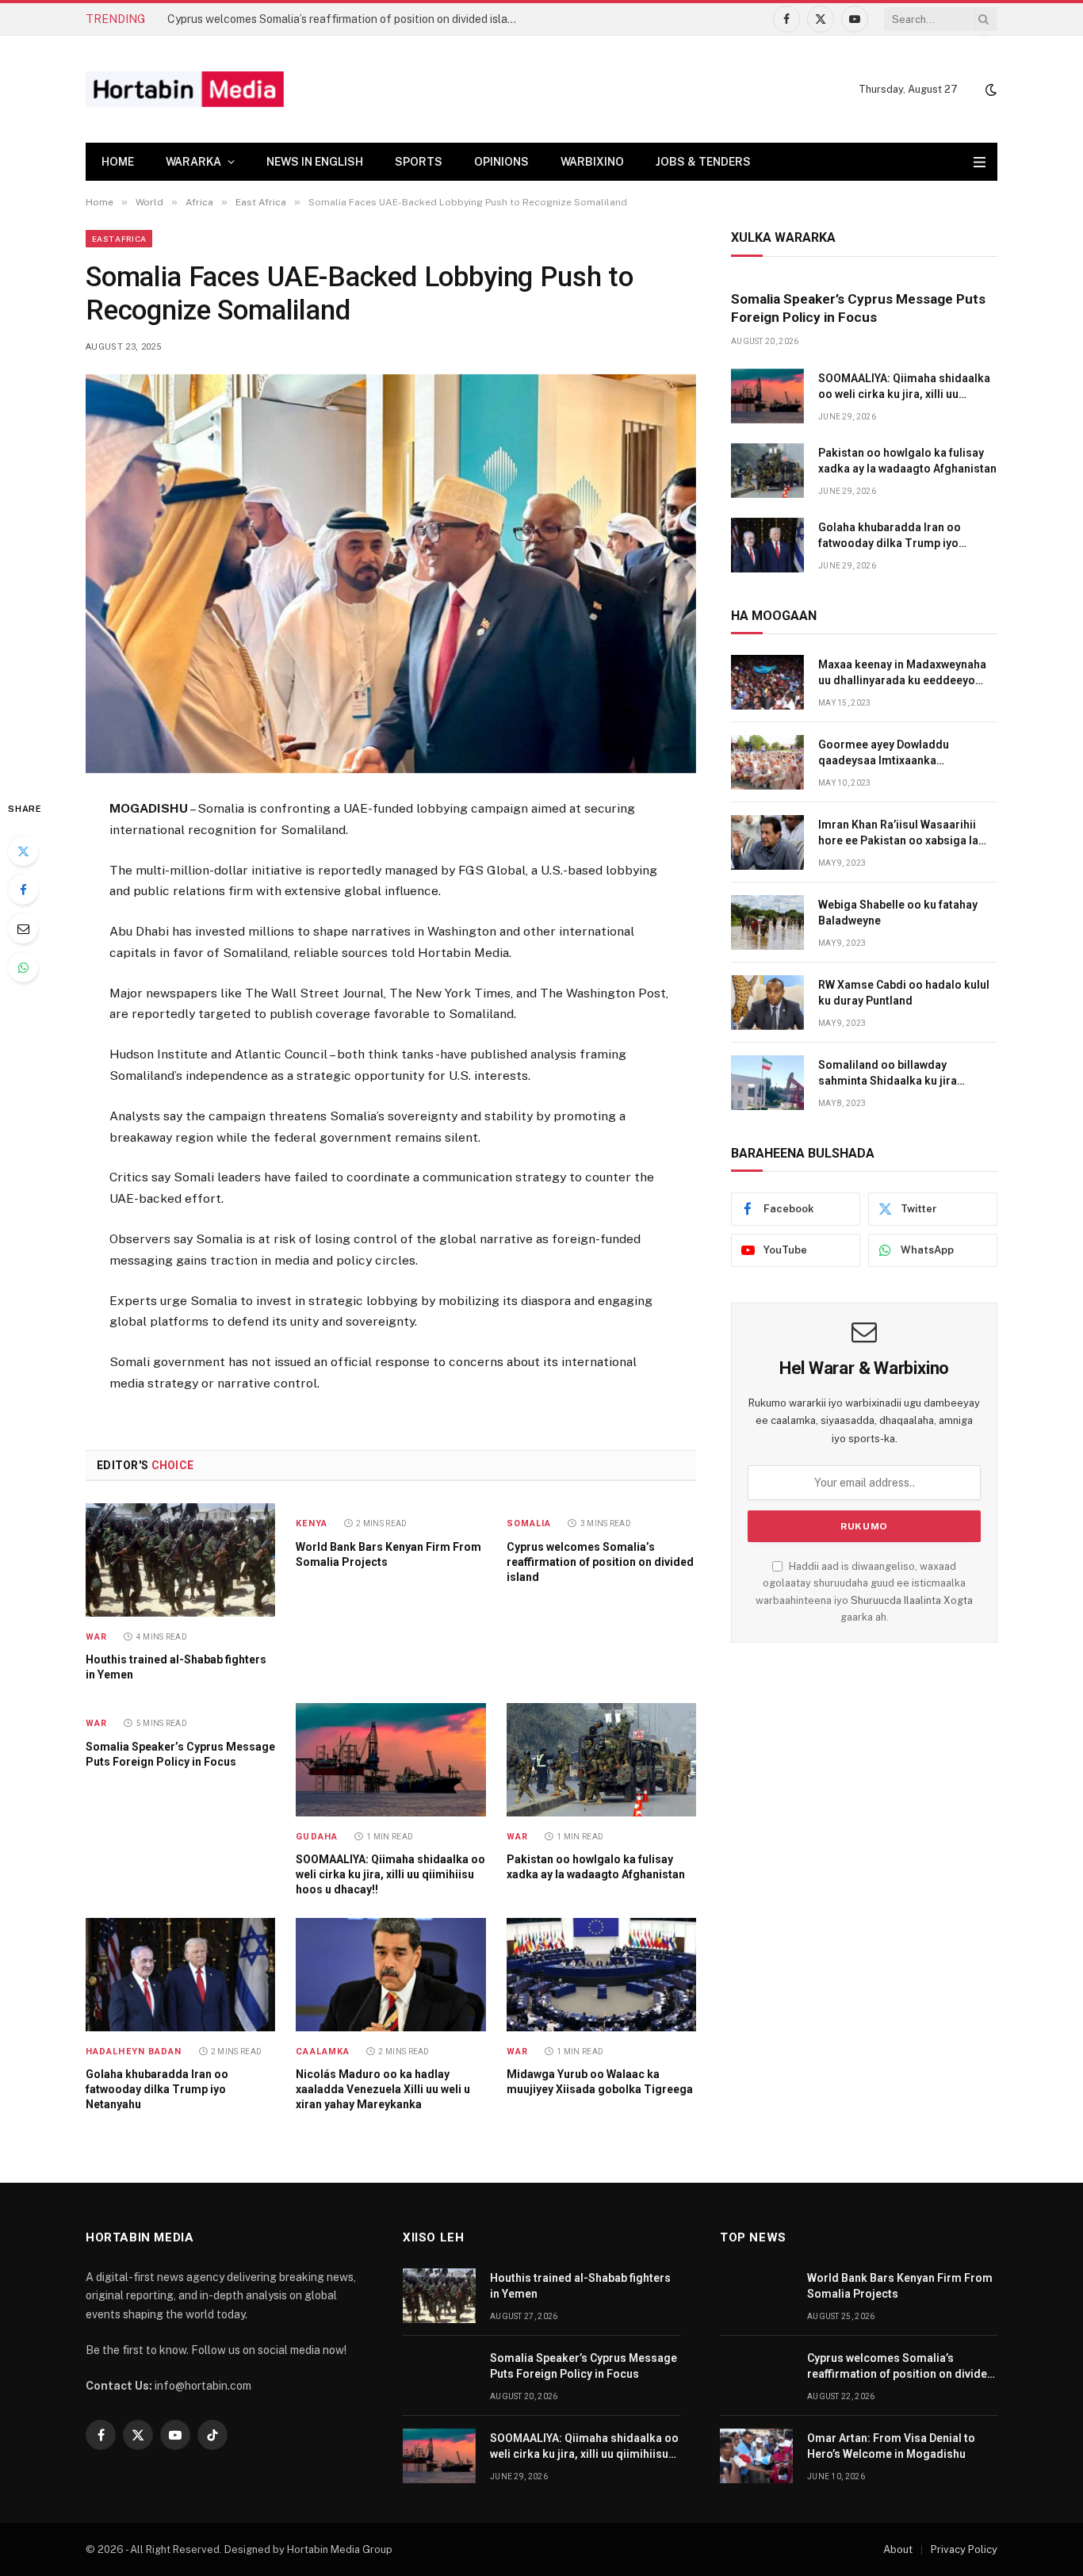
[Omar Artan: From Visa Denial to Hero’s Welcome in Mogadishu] (756, 2456)
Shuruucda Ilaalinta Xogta (912, 1600)
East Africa (119, 239)
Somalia (529, 1523)
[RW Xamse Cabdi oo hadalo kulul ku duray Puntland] (767, 1003)
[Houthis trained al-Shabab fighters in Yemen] (180, 1560)
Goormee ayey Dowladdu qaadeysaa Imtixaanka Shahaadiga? (884, 753)
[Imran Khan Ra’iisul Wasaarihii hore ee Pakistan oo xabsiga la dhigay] (767, 842)
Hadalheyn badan (134, 2052)
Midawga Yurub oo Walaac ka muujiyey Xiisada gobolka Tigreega (600, 2082)
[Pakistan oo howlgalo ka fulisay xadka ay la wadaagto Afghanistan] (601, 1759)
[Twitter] (23, 851)
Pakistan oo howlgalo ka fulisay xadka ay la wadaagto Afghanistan (596, 1867)
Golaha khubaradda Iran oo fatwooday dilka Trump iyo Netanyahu (157, 2089)
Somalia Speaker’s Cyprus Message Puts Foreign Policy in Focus (180, 1754)
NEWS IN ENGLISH (315, 162)
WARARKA (193, 162)
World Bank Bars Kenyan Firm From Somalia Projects (388, 1554)
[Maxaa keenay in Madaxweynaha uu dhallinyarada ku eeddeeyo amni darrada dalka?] (767, 682)
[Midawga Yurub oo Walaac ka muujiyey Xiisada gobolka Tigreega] (601, 1974)
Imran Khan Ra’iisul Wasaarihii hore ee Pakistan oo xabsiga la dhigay (898, 833)
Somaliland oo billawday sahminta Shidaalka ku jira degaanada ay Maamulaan (888, 1074)
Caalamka (323, 2052)
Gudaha (317, 1837)
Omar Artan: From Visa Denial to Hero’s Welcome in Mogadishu (891, 2446)
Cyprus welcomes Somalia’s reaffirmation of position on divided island (344, 19)
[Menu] (980, 162)
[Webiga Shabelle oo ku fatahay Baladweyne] (767, 922)
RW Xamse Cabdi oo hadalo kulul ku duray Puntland (904, 993)
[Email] (23, 928)
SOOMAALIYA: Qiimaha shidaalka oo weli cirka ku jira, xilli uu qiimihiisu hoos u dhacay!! (390, 1874)
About (898, 2549)
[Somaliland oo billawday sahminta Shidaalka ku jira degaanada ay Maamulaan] (767, 1083)
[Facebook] (23, 890)
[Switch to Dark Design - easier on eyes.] (989, 90)
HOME (118, 162)
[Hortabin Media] (185, 89)
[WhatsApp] (23, 967)
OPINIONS (501, 162)
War (96, 1637)
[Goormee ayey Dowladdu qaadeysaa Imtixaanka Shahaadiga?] (767, 762)
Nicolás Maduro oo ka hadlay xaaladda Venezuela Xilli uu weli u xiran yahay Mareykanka (383, 2089)
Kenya (312, 1523)
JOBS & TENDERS (703, 162)
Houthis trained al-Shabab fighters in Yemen (176, 1667)
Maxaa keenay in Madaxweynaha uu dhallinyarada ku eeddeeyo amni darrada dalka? (902, 673)
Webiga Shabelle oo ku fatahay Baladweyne (898, 913)
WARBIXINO (592, 162)
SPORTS (419, 162)
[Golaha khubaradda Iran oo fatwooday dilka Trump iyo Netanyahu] (180, 1974)
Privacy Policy (964, 2549)
